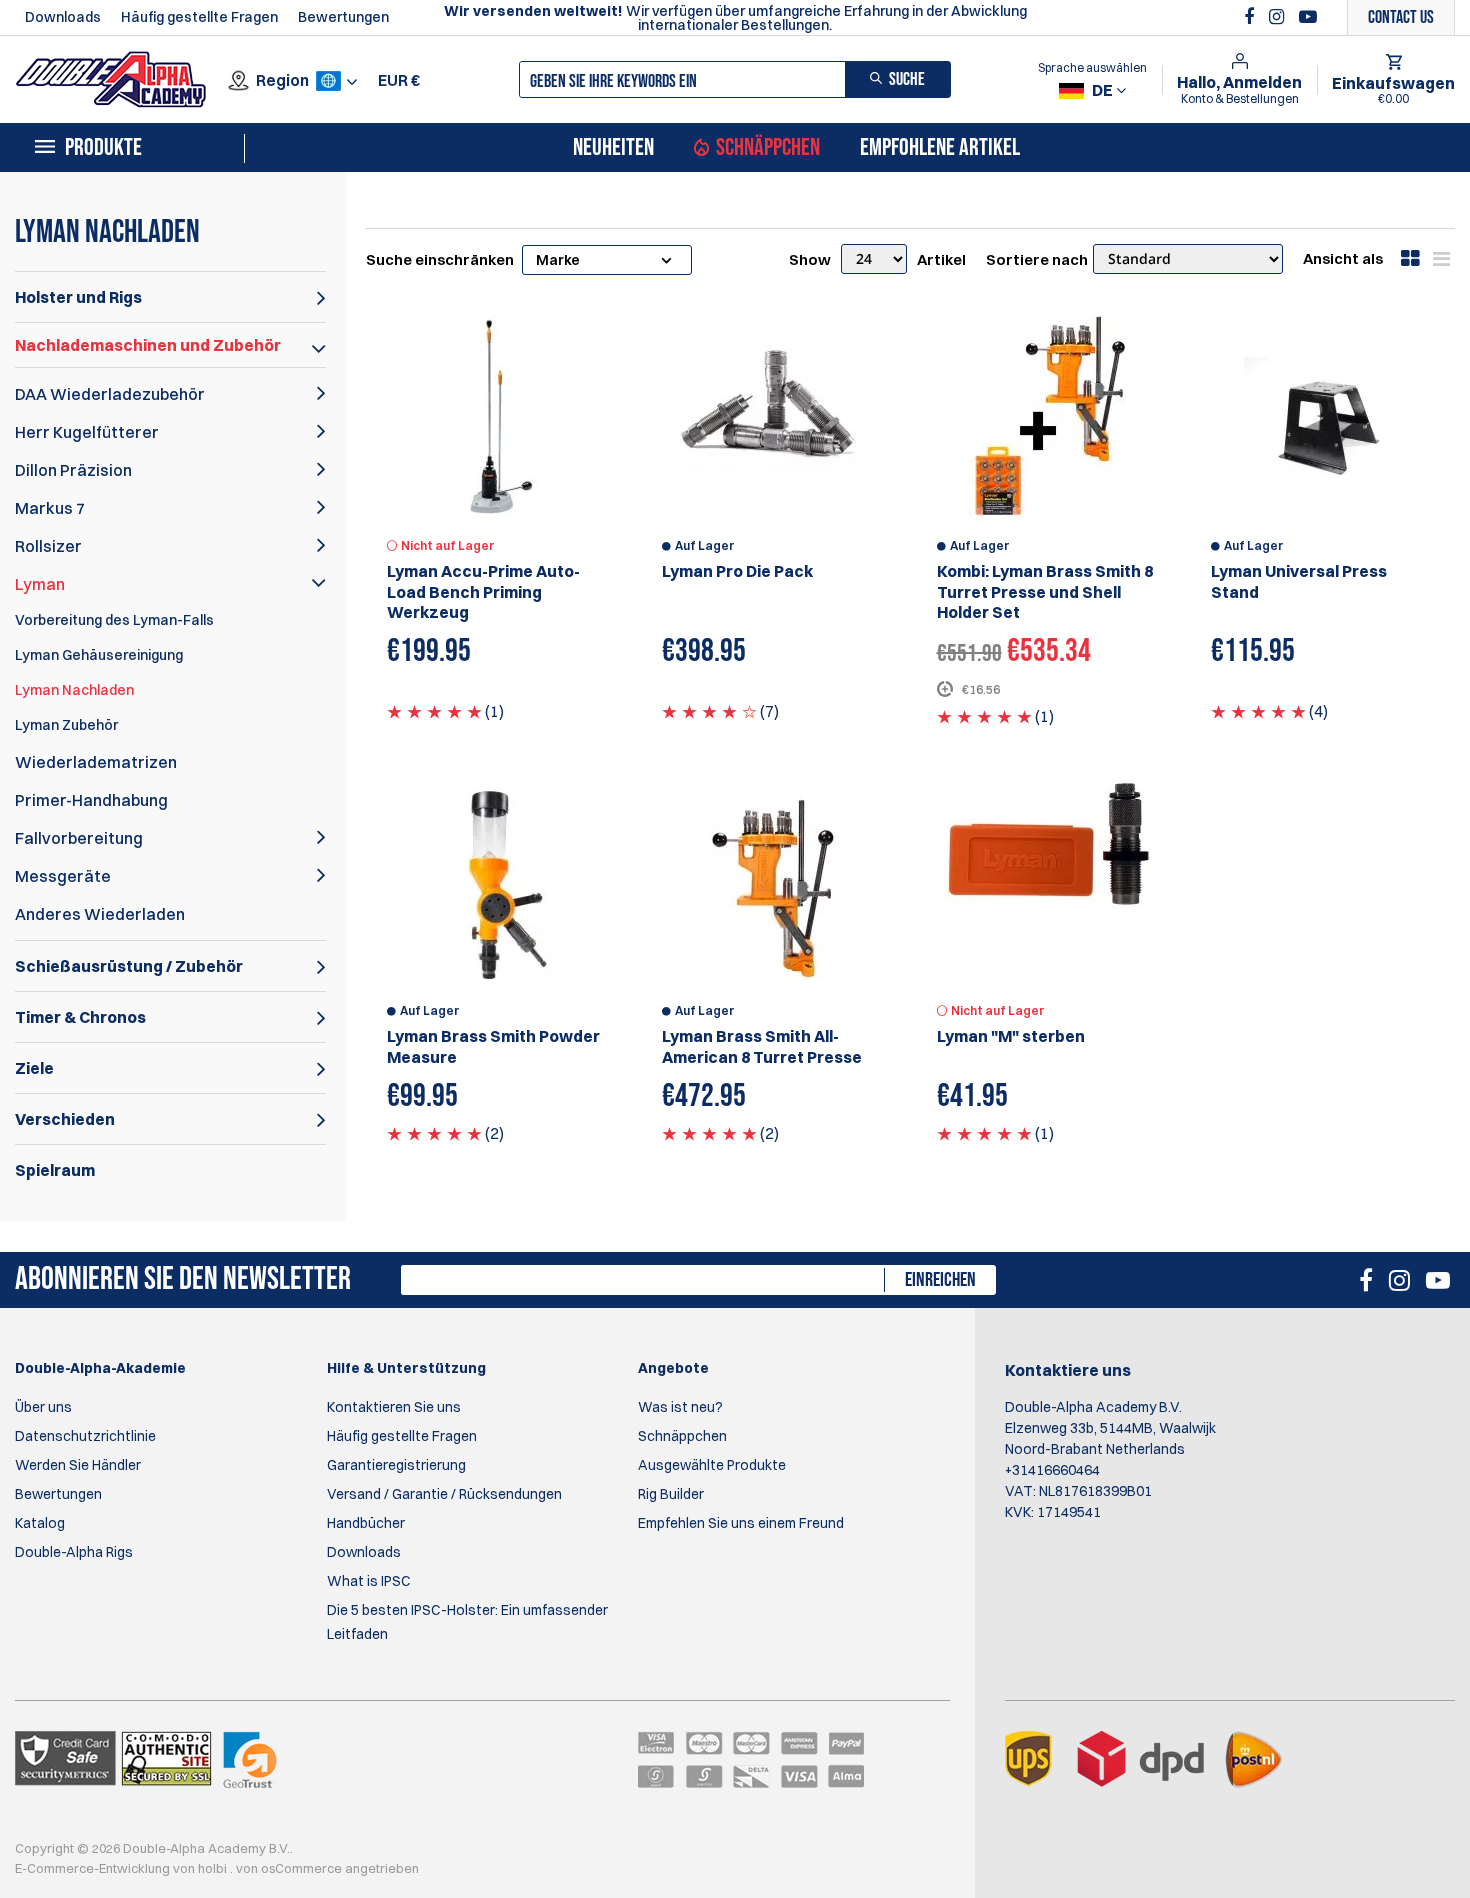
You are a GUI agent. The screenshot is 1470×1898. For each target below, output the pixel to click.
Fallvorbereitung (79, 838)
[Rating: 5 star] (434, 711)
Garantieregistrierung (396, 1465)
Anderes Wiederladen (100, 914)
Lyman (40, 584)
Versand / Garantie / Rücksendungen (444, 1494)
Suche (907, 79)
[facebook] (1251, 17)
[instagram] (1279, 17)
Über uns (43, 1407)
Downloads (63, 17)
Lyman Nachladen (74, 690)
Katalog (40, 1523)
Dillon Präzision (73, 470)
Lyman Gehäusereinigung (99, 655)
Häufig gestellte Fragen (199, 17)
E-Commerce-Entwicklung (94, 1868)
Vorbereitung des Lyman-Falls (114, 620)
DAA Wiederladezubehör (110, 394)
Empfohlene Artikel (940, 148)
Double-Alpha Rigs (74, 1552)
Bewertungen (343, 17)
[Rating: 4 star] (709, 711)
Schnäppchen (768, 148)
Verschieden (65, 1119)
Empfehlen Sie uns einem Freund (741, 1523)
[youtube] (1308, 17)
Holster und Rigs (78, 297)
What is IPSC (369, 1581)
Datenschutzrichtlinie (85, 1436)
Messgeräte (63, 876)
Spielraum (55, 1170)
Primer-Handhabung (91, 800)
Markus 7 (50, 508)
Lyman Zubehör (66, 725)
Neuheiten (613, 148)
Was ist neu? (680, 1407)
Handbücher (366, 1523)
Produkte (103, 148)
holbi (214, 1868)
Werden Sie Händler (78, 1465)
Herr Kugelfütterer (87, 432)
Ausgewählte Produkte (712, 1465)
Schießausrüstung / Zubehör (129, 966)
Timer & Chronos (80, 1017)
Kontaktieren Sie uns (394, 1407)
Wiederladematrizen (96, 762)
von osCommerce (290, 1868)
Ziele (34, 1068)
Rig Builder (671, 1494)
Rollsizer (48, 546)
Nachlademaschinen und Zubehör (148, 345)
